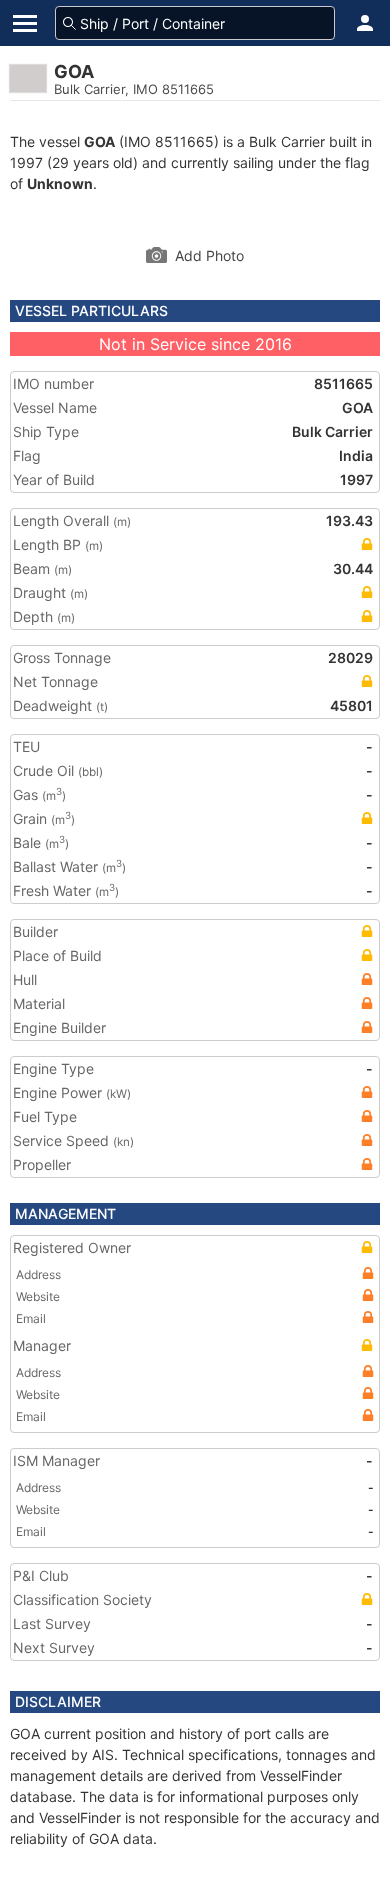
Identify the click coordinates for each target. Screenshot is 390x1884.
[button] (365, 23)
